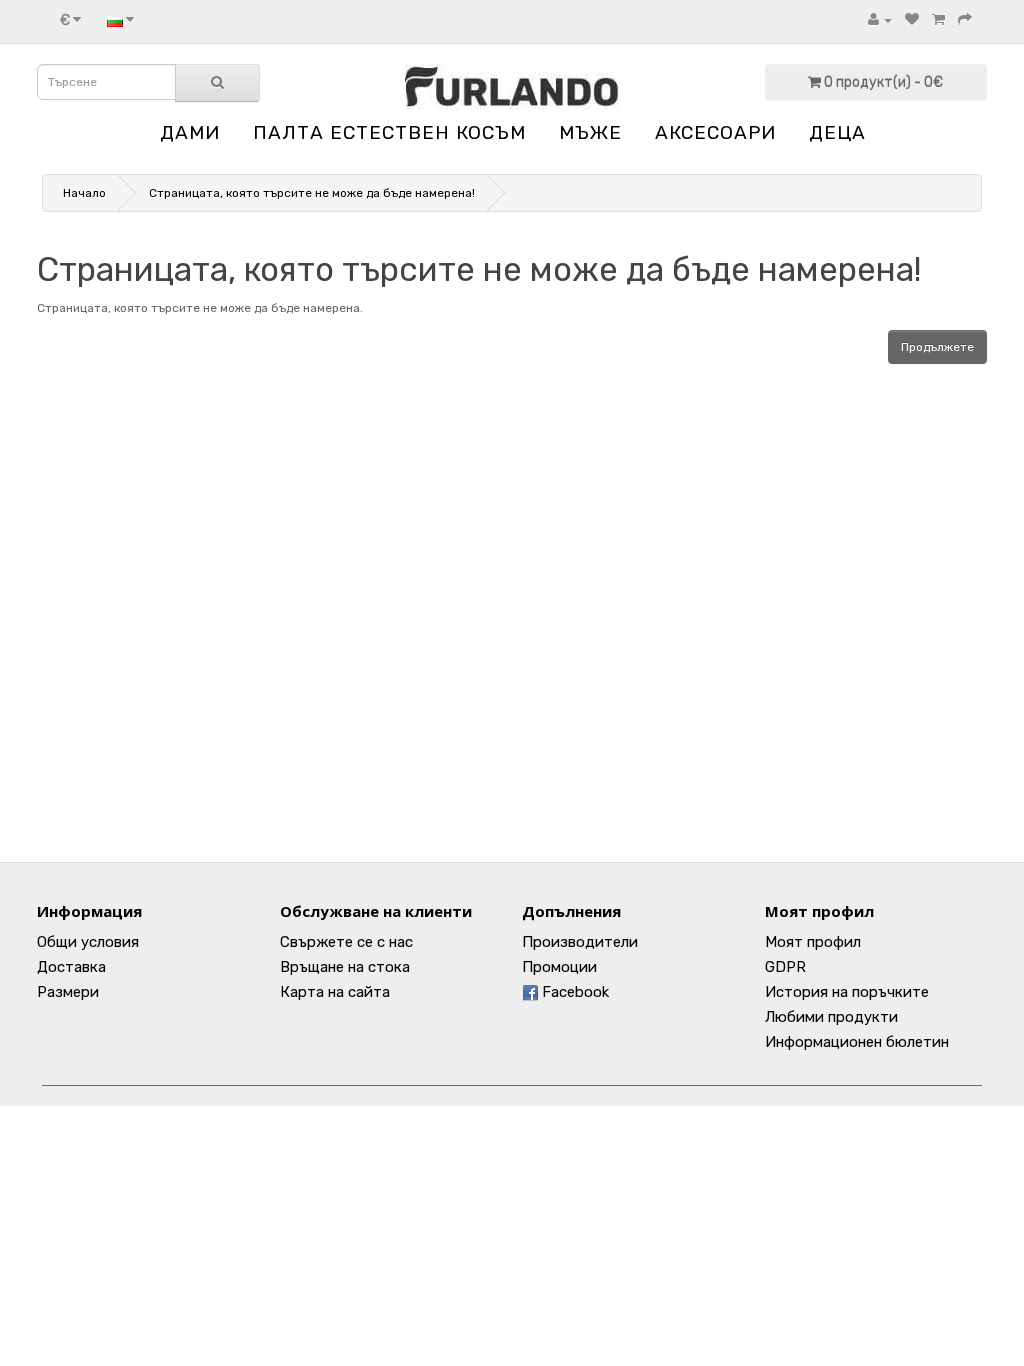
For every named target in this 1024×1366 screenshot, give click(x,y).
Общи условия (88, 942)
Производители (580, 942)
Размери (68, 992)
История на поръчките (847, 992)
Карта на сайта (335, 992)
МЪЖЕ (590, 132)
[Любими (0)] (912, 20)
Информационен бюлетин (857, 1042)
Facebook (573, 992)
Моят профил (813, 942)
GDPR (785, 967)
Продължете (937, 347)
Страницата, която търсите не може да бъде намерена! (312, 193)
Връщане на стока (345, 967)
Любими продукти (831, 1017)
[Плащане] (965, 20)
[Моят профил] (880, 20)
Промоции (559, 967)
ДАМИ (190, 132)
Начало (84, 193)
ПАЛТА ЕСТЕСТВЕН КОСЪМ (389, 132)
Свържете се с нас (346, 942)
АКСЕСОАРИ (715, 132)
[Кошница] (938, 20)
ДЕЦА (837, 132)
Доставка (71, 967)
